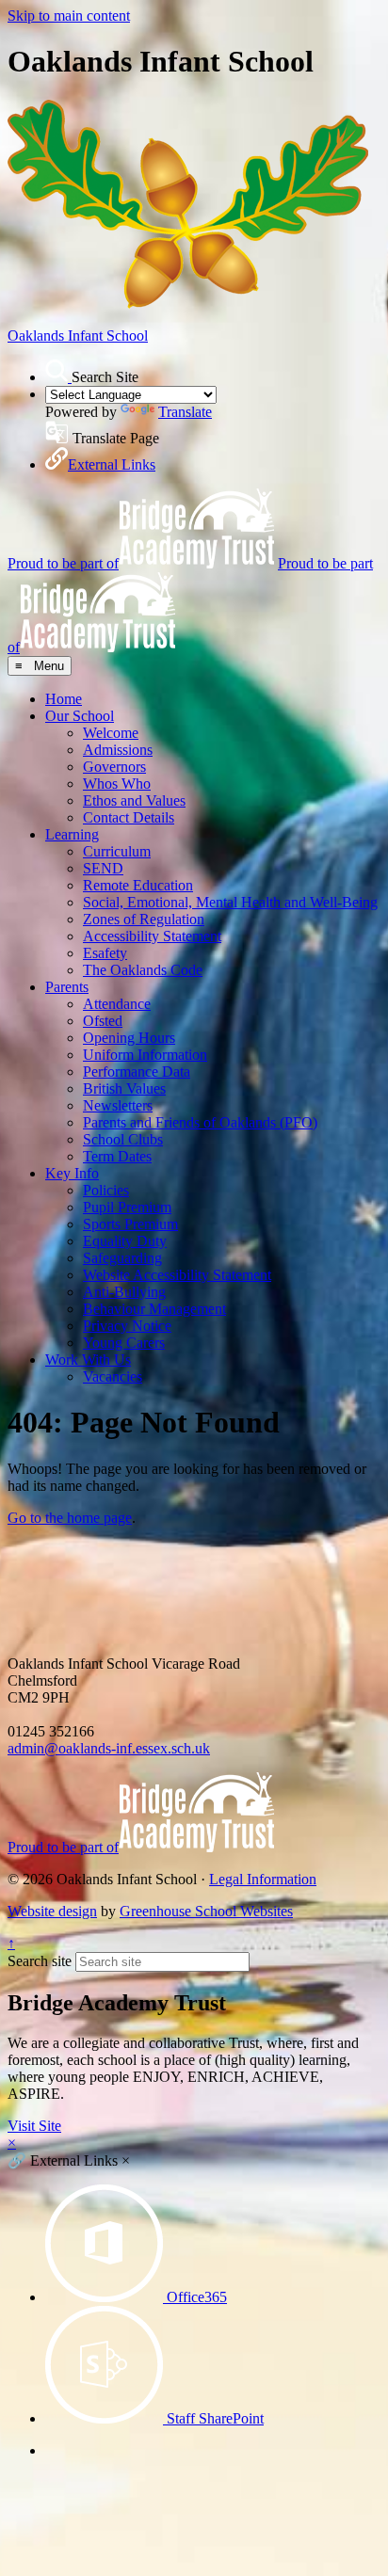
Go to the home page (70, 1518)
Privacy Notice (127, 1326)
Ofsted (103, 1021)
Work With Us (88, 1360)
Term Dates (117, 1156)
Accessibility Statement (152, 936)
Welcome (111, 733)
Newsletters (118, 1105)
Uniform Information (145, 1055)
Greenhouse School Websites (206, 1911)
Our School (80, 716)
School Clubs (123, 1139)
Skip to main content (69, 16)
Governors (114, 767)
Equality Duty (125, 1241)
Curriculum (117, 851)
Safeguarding (122, 1258)
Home (64, 699)
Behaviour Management (154, 1309)
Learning (72, 834)
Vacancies (113, 1376)
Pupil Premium (127, 1207)
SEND (103, 868)
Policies (106, 1190)
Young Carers (124, 1343)
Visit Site (34, 2126)
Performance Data (137, 1072)
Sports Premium (130, 1224)
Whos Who (117, 784)
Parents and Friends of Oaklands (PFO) (200, 1122)
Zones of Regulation (144, 919)
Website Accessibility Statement (177, 1275)
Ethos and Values (134, 800)
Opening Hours (129, 1038)
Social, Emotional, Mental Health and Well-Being (230, 902)
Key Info (72, 1173)
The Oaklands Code (143, 970)
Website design (52, 1911)
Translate (185, 412)
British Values (124, 1088)
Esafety (105, 953)
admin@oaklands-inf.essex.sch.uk (109, 1748)
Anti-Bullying (124, 1292)
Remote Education (138, 885)
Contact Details (129, 817)
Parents (67, 987)
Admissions (118, 750)
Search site (40, 1961)
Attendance (117, 1004)
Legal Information (263, 1879)
